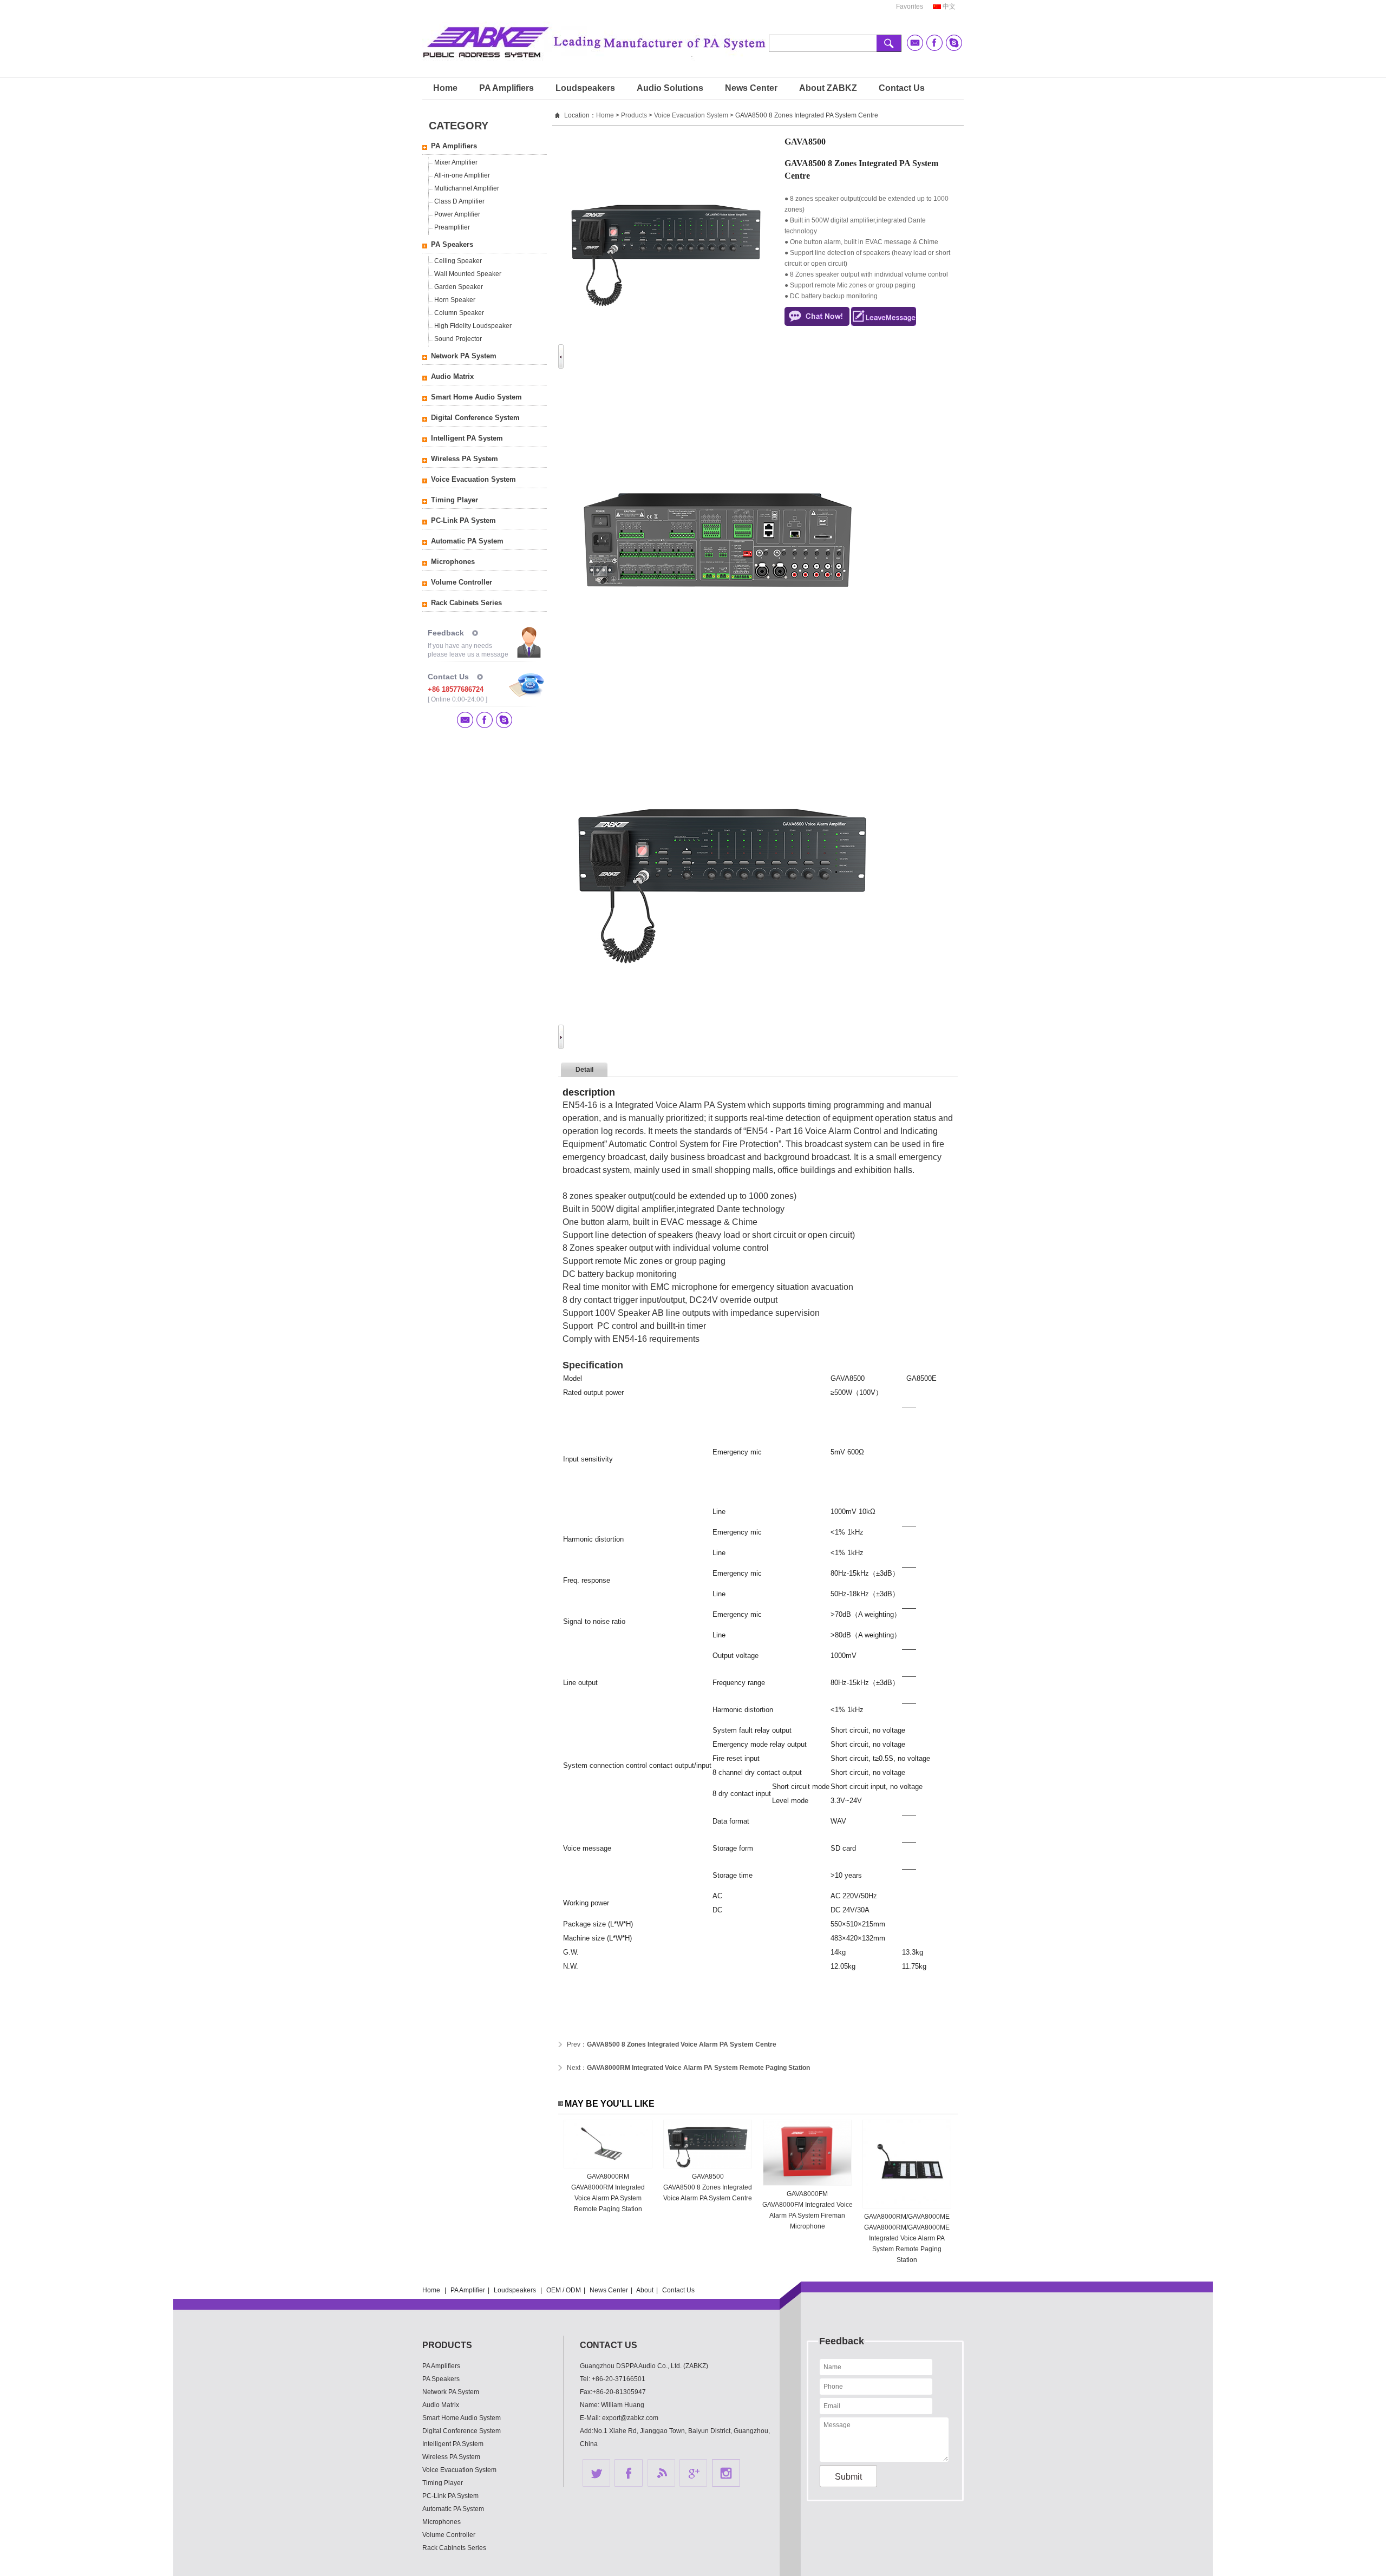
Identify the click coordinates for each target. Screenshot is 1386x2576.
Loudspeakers (585, 88)
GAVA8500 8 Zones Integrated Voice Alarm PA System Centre (682, 2044)
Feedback (446, 633)
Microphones (453, 562)
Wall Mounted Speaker (468, 274)
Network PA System (464, 356)
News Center (751, 88)
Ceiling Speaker (458, 261)
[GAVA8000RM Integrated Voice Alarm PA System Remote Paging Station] (608, 2166)
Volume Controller (462, 582)
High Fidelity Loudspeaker (473, 326)
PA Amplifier (468, 2290)
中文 (949, 6)
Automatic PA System (467, 541)
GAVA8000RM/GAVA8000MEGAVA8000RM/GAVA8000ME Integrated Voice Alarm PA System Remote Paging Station (907, 2238)
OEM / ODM (564, 2290)
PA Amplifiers (506, 88)
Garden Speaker (459, 287)
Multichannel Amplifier (467, 188)
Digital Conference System (475, 418)
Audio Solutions (670, 88)
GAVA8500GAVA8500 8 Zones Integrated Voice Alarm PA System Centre (708, 2187)
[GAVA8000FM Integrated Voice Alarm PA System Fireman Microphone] (807, 2184)
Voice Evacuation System (473, 479)
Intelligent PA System (467, 438)
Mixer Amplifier (456, 162)
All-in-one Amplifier (462, 175)
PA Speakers (452, 244)
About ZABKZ (828, 88)
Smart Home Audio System (476, 397)
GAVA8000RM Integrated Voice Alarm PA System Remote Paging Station (698, 2068)
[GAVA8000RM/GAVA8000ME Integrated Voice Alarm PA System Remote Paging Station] (907, 2206)
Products (634, 115)
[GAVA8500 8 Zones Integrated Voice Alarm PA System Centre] (708, 2166)
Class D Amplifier (459, 201)
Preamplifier (452, 227)
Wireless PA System (465, 459)
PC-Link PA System (463, 520)
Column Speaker (459, 313)
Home (445, 88)
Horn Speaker (455, 300)
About (645, 2290)
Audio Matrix (452, 376)
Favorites (910, 6)
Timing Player (455, 500)
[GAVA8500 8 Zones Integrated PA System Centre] (721, 691)
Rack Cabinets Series (466, 603)
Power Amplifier (457, 214)
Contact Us (902, 88)
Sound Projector (458, 339)
